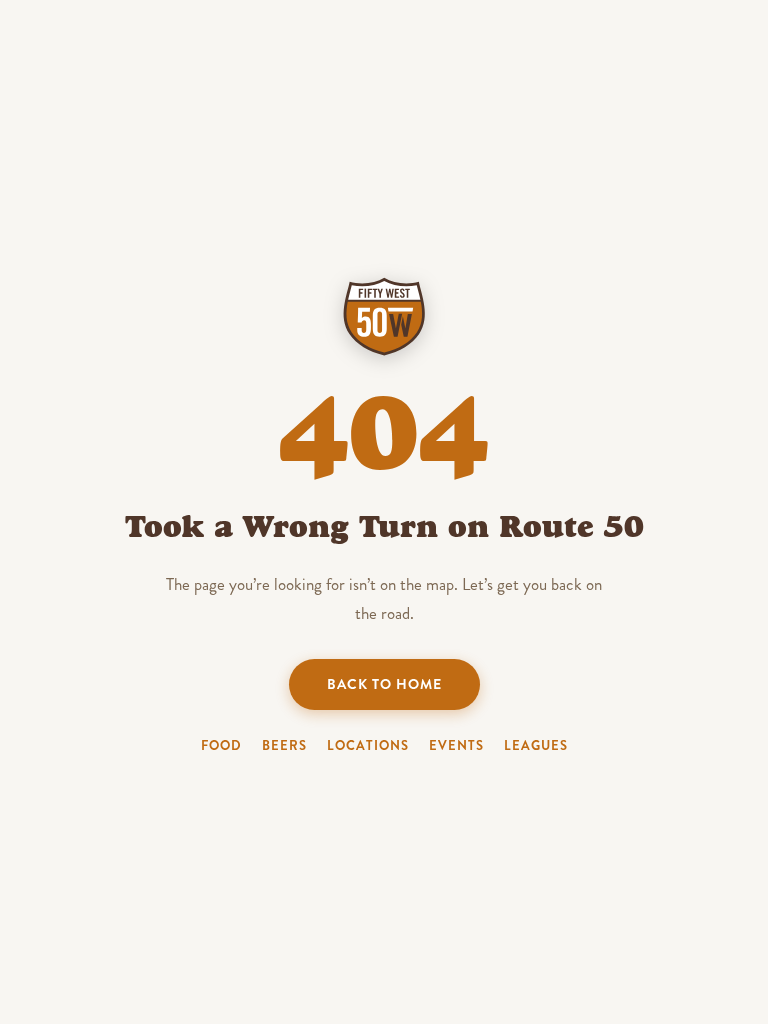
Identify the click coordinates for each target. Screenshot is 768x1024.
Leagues (536, 745)
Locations (368, 745)
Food (221, 745)
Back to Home (384, 684)
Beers (284, 745)
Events (456, 745)
